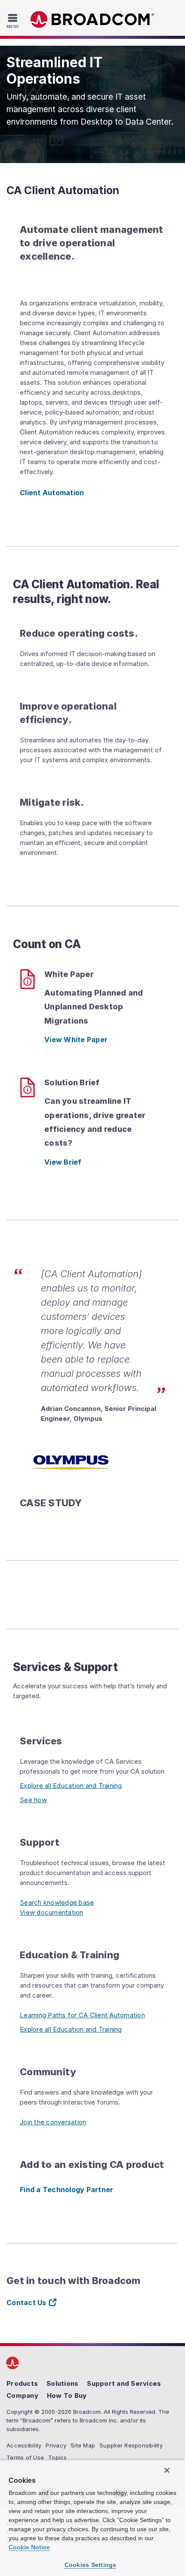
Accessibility (24, 2445)
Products (22, 2383)
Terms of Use (25, 2457)
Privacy (56, 2445)
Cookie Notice (29, 2547)
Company (22, 2395)
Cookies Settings (91, 2565)
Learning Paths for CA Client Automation (82, 2015)
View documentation (52, 1912)
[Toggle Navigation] (14, 21)
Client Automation (52, 493)
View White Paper (76, 1040)
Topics (58, 2457)
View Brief (63, 1162)
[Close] (167, 2470)
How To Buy (67, 2395)
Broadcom (92, 20)
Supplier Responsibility (131, 2445)
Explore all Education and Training (71, 1786)
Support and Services (124, 2383)
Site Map (83, 2445)
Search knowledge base (57, 1902)
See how (33, 1800)
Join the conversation (53, 2122)
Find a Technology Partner (66, 2190)
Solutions (62, 2383)
